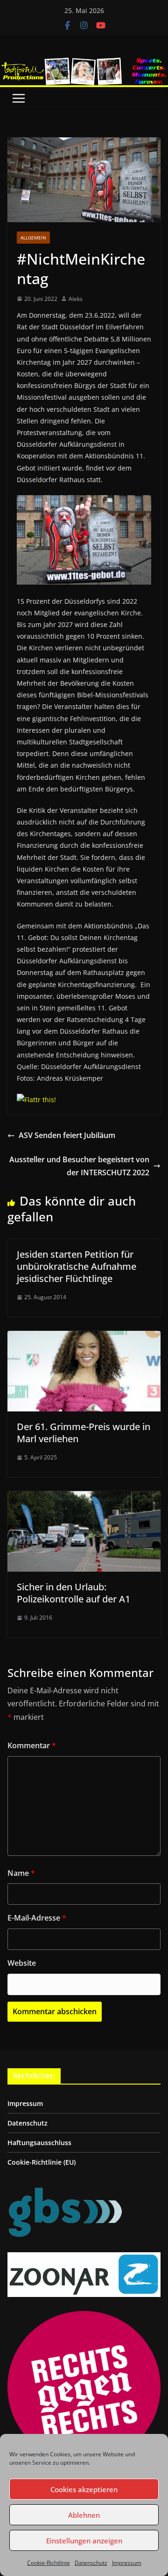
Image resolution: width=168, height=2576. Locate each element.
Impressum (127, 2563)
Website (22, 1963)
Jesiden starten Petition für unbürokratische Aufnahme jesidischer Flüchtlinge (77, 1266)
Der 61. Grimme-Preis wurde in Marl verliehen (84, 1433)
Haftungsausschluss (39, 2143)
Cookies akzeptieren (84, 2489)
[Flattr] (36, 1100)
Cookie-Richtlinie (49, 2563)
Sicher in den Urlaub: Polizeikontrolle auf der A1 (73, 1593)
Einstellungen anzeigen (84, 2541)
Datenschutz (91, 2563)
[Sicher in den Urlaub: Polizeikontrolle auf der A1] (84, 1498)
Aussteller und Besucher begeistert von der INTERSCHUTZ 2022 (79, 1166)
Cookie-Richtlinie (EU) (42, 2162)
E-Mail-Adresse (37, 1918)
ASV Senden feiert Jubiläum (67, 1135)
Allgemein (33, 238)
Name (21, 1873)
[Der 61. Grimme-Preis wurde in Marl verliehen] (84, 1337)
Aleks (76, 299)
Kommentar (32, 1745)
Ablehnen (84, 2515)
